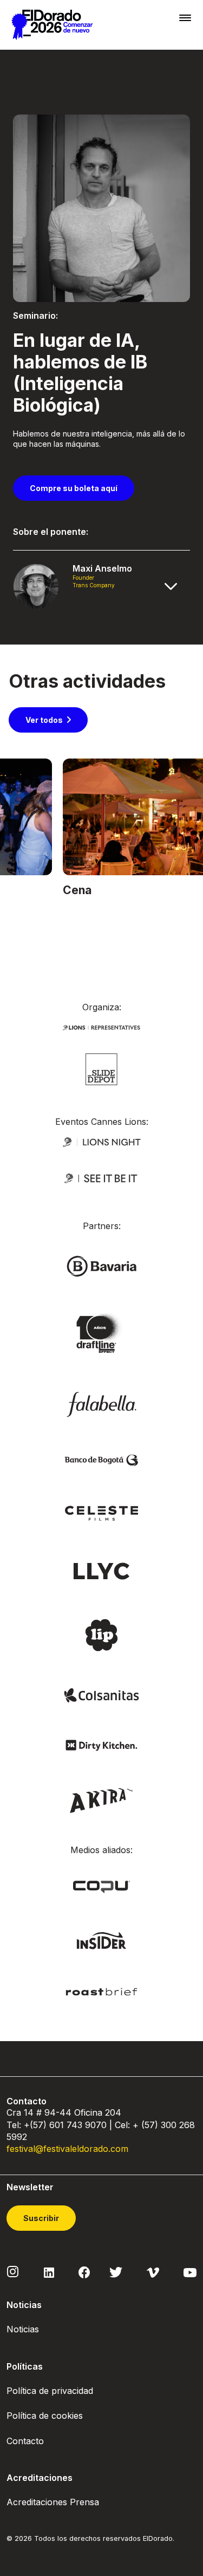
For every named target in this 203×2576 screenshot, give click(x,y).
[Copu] (101, 1886)
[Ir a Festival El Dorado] (52, 25)
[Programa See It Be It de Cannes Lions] (102, 1178)
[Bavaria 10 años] (101, 1334)
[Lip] (101, 1634)
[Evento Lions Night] (102, 1141)
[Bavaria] (102, 1266)
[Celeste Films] (102, 1512)
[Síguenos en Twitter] (116, 2272)
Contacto (25, 2441)
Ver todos (44, 720)
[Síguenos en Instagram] (13, 2271)
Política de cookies (45, 2416)
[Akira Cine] (101, 1799)
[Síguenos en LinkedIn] (49, 2272)
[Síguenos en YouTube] (190, 2272)
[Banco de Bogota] (102, 1460)
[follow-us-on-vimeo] (153, 2272)
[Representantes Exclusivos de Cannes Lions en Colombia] (102, 1026)
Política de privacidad (50, 2391)
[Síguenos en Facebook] (84, 2272)
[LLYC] (101, 1570)
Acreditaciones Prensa (53, 2502)
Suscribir (41, 2218)
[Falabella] (102, 1403)
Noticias (23, 2329)
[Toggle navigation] (185, 18)
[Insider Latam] (101, 1940)
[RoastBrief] (102, 1991)
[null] (101, 1068)
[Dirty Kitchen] (102, 1744)
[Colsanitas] (102, 1695)
